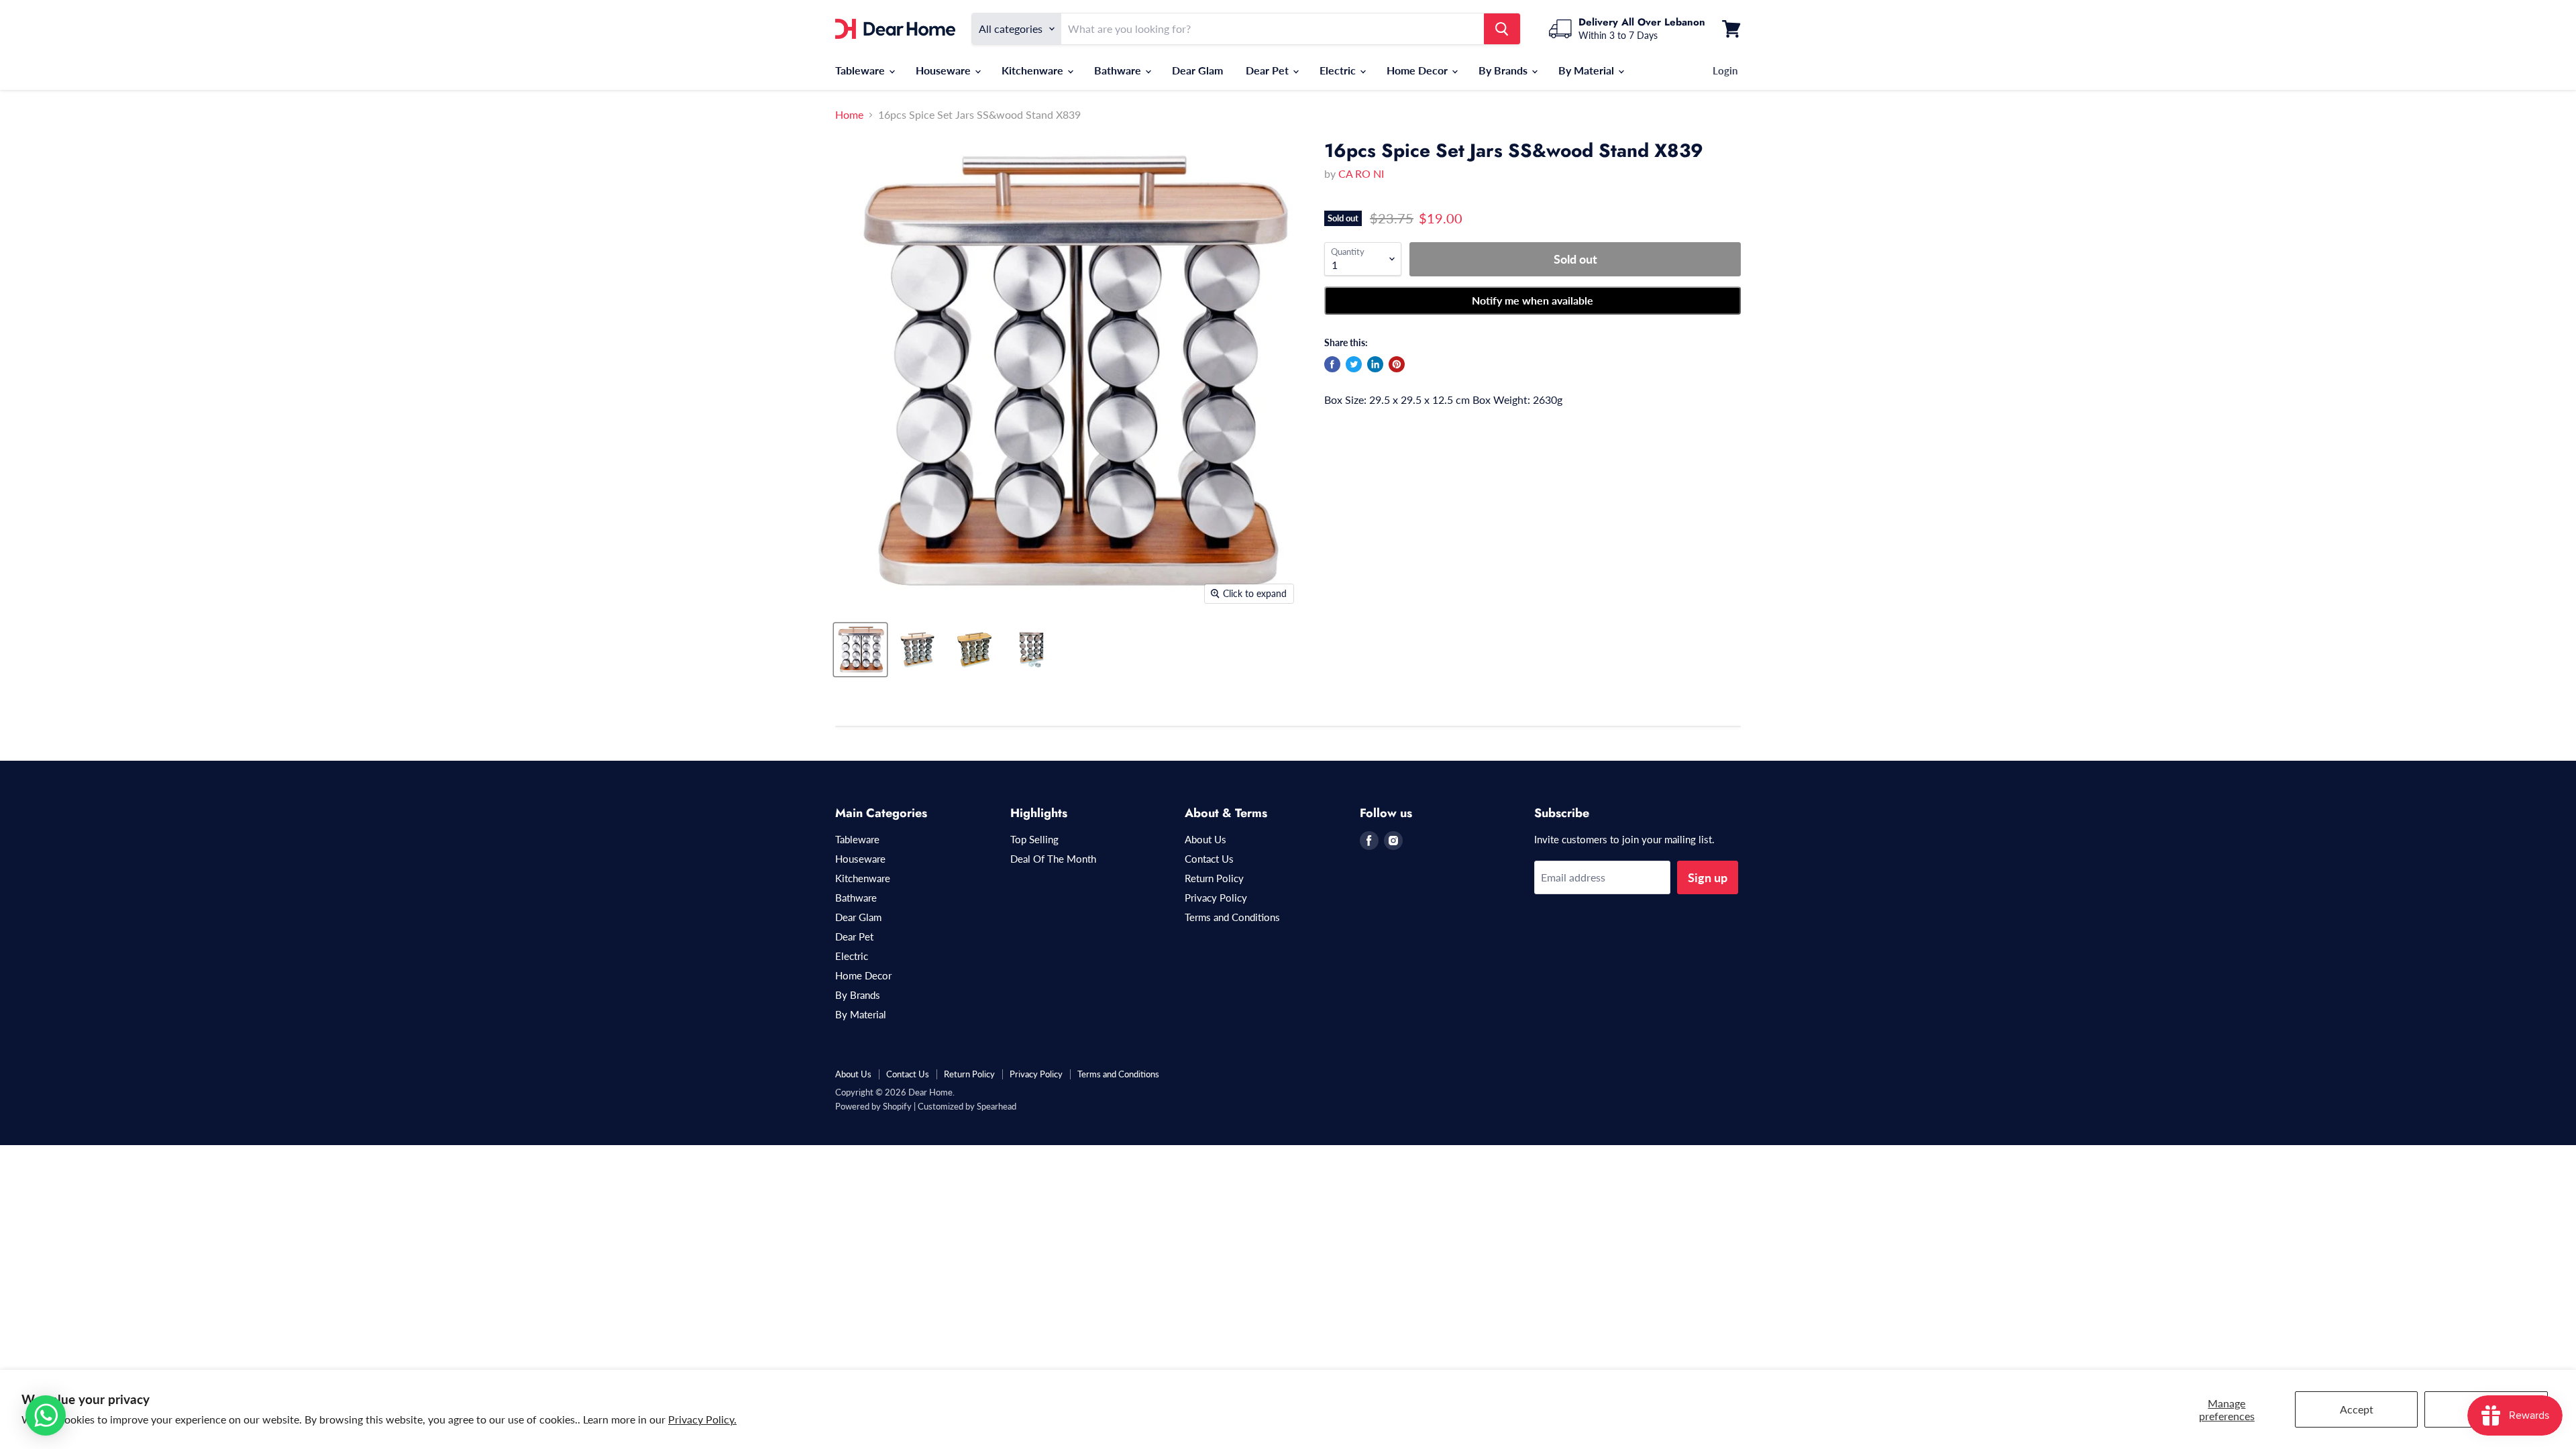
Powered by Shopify (873, 1106)
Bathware (1119, 70)
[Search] (1502, 29)
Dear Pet (1269, 70)
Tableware (861, 70)
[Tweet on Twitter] (1354, 364)
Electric (1339, 70)
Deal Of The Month (1053, 859)
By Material (1588, 70)
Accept (2357, 1409)
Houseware (945, 70)
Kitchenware (1034, 70)
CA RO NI (1361, 173)
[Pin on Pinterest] (1397, 364)
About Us (1205, 839)
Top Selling (1034, 839)
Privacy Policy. (702, 1419)
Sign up (1708, 877)
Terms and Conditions (1232, 917)
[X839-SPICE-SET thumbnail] (860, 650)
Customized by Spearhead (967, 1106)
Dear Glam (1197, 70)
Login (1725, 70)
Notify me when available (1533, 300)
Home (849, 115)
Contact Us (1209, 859)
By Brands (1504, 70)
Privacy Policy (1216, 898)
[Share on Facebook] (1332, 364)
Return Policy (1214, 878)
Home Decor (1418, 70)
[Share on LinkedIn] (1375, 364)
